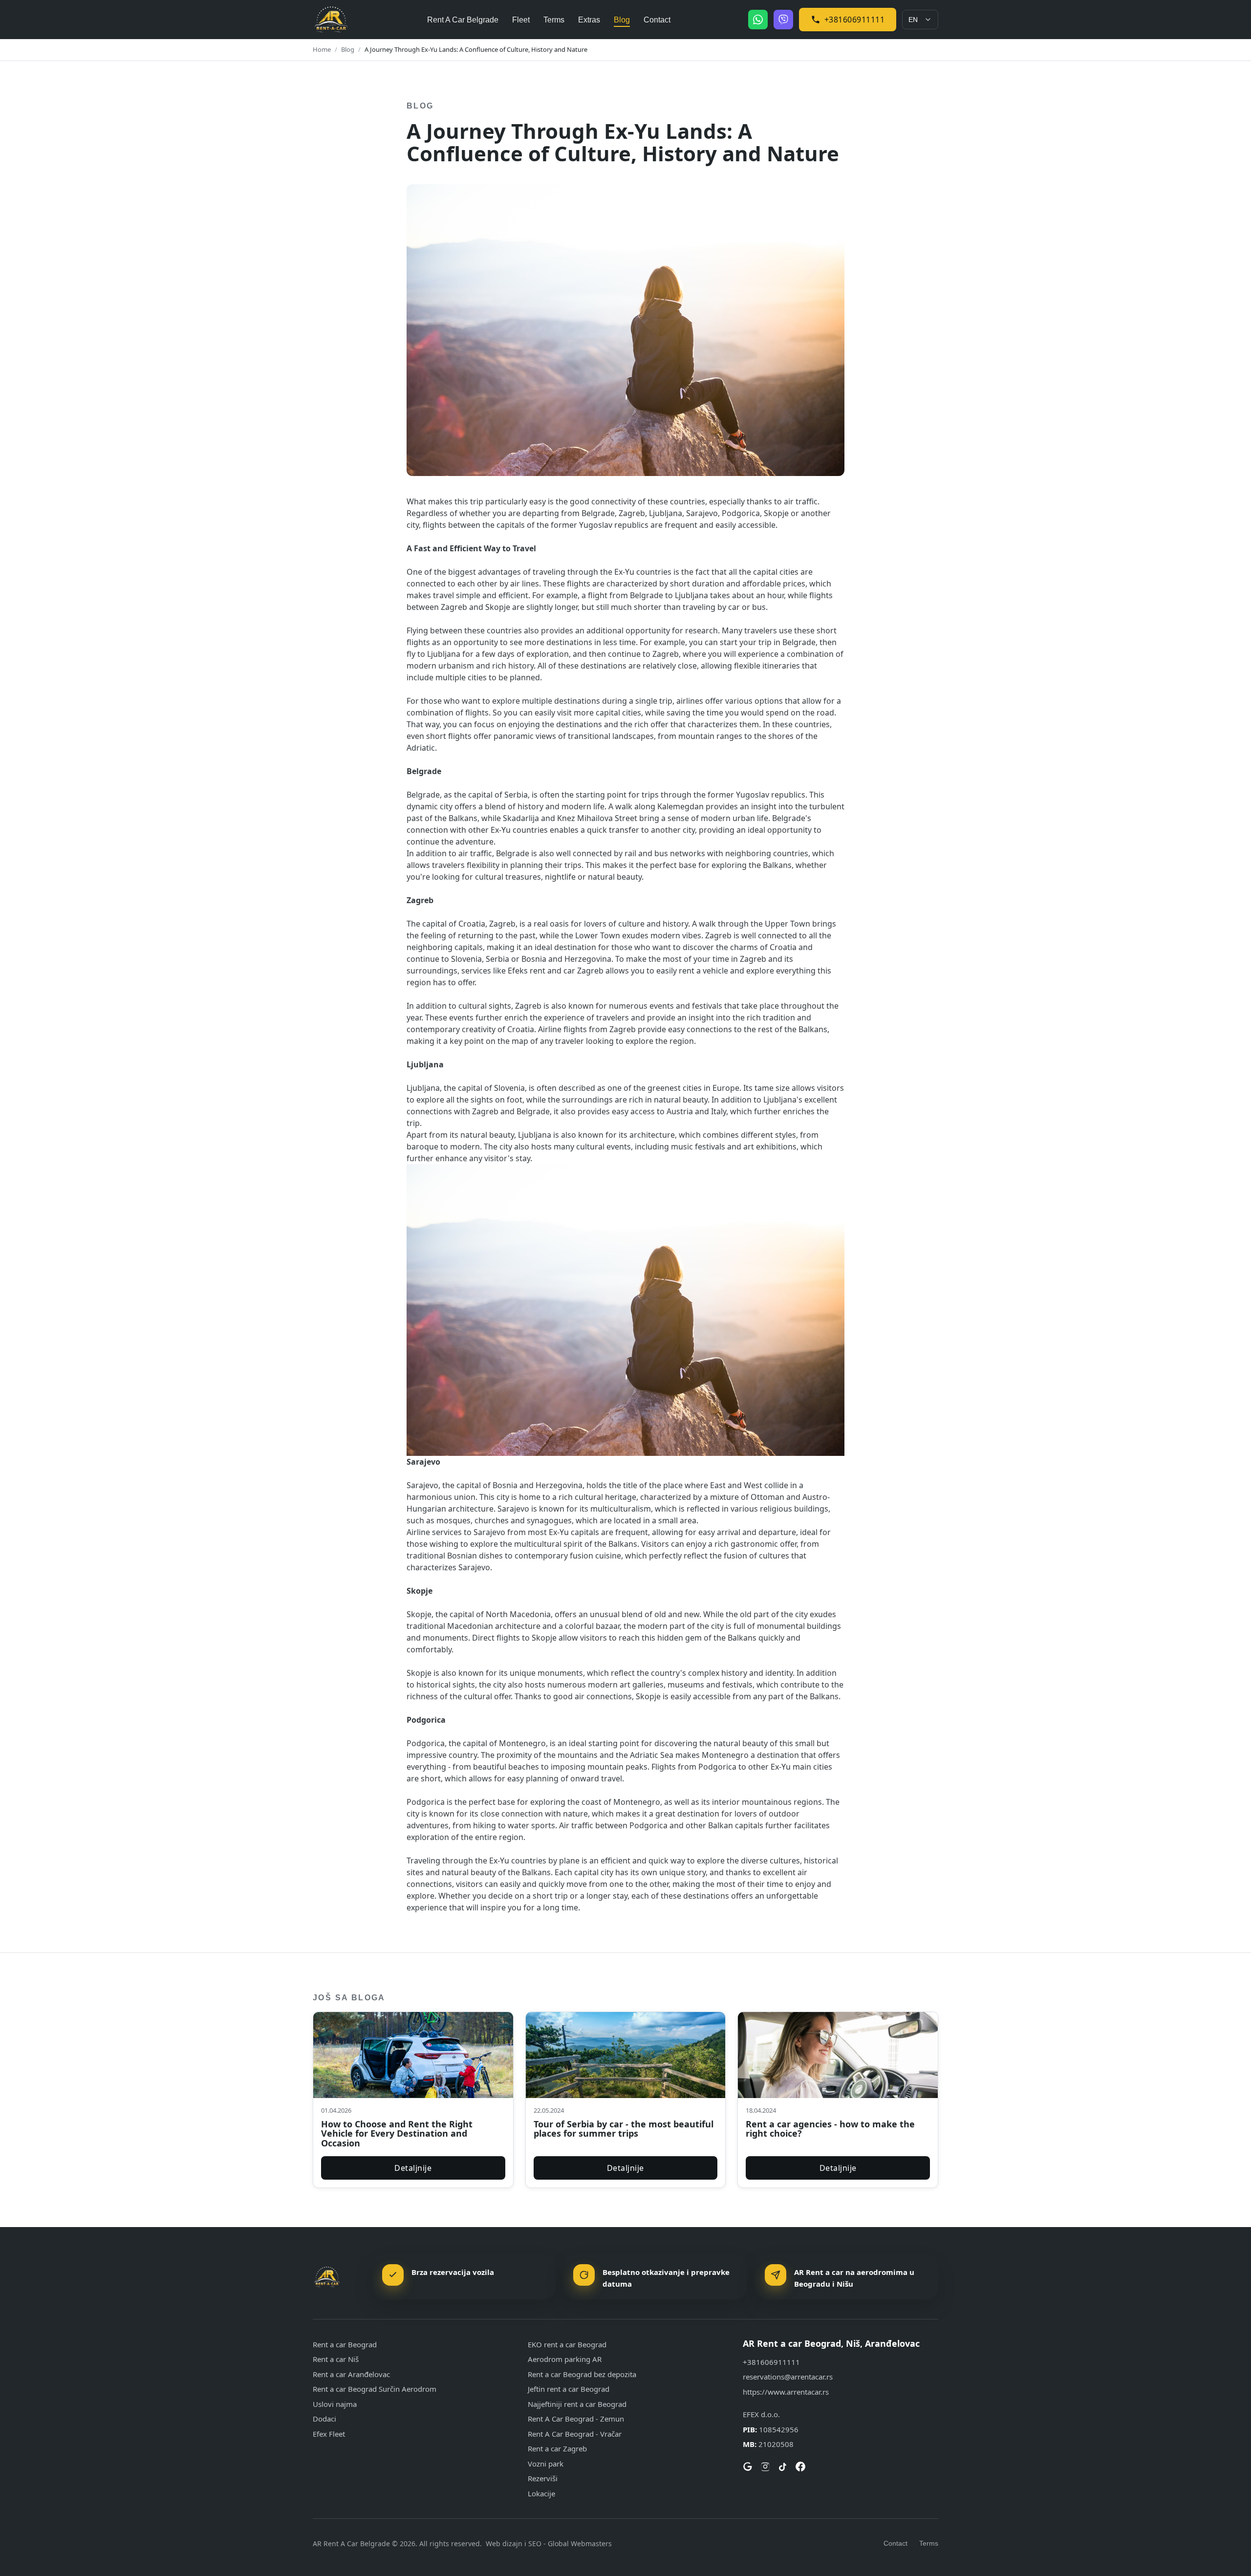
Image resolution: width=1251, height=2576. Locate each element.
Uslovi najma (335, 2404)
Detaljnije (413, 2168)
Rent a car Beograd (345, 2344)
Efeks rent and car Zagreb (556, 971)
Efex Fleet (329, 2434)
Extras (589, 20)
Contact (657, 20)
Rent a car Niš (336, 2359)
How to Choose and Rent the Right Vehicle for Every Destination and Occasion (397, 2134)
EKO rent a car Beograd (567, 2344)
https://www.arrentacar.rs (786, 2392)
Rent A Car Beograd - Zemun (576, 2419)
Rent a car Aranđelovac (351, 2374)
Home (322, 49)
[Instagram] (765, 2467)
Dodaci (324, 2419)
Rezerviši (543, 2478)
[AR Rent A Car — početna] (331, 20)
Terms (554, 20)
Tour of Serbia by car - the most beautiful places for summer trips (624, 2129)
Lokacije (541, 2493)
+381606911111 (855, 20)
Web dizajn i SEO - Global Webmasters (549, 2544)
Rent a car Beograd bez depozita (582, 2374)
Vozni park (546, 2464)
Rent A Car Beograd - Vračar (575, 2434)
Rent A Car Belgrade (463, 20)
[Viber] (783, 20)
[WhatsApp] (758, 20)
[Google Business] (748, 2467)
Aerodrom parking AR (565, 2359)
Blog (622, 20)
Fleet (521, 20)
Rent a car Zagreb (557, 2448)
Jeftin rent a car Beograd (569, 2389)
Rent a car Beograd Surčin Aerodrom (375, 2389)
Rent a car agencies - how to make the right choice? (830, 2129)
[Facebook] (800, 2467)
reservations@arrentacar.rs (788, 2377)
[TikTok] (783, 2467)
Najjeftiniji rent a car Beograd (577, 2404)
